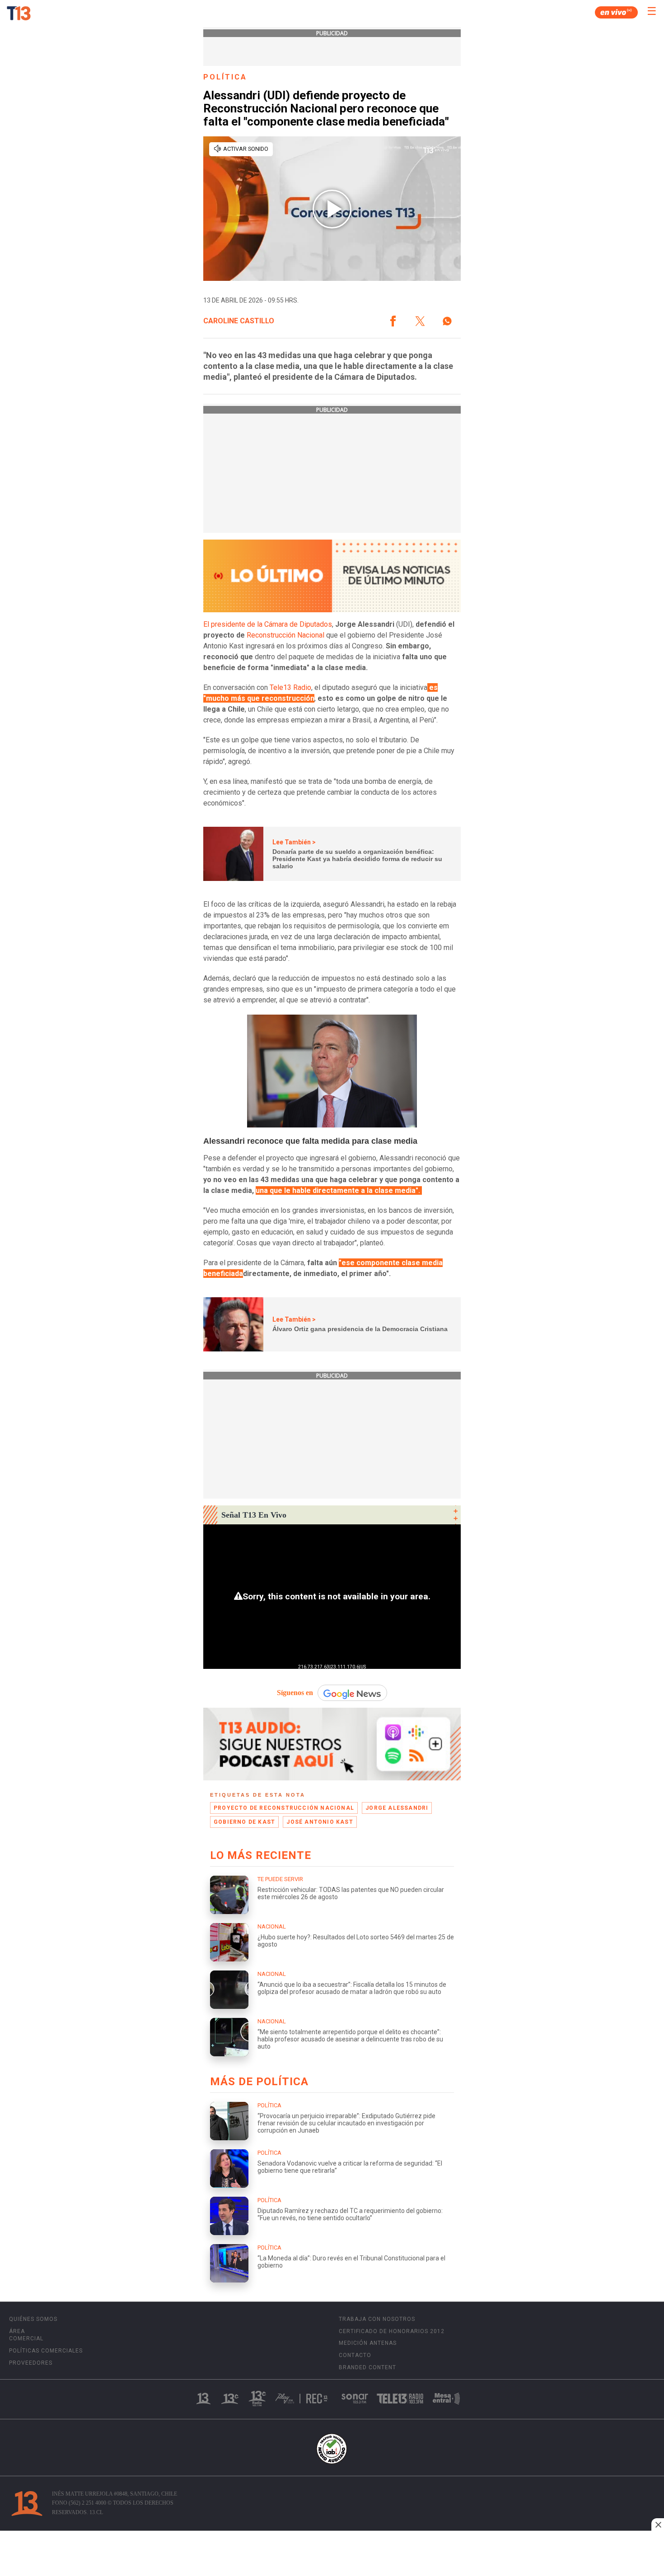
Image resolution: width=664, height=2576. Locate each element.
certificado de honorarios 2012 (392, 2331)
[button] (393, 321)
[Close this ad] (658, 2525)
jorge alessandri (397, 1808)
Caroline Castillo (239, 321)
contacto (355, 2355)
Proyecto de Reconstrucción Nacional (284, 1808)
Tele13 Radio (290, 687)
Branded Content (367, 2367)
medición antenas (368, 2343)
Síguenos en (295, 1693)
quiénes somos (33, 2319)
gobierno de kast (244, 1822)
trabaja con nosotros (377, 2319)
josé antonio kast (320, 1822)
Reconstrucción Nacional (285, 635)
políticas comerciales (46, 2351)
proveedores (31, 2363)
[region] (332, 2554)
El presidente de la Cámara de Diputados (268, 624)
